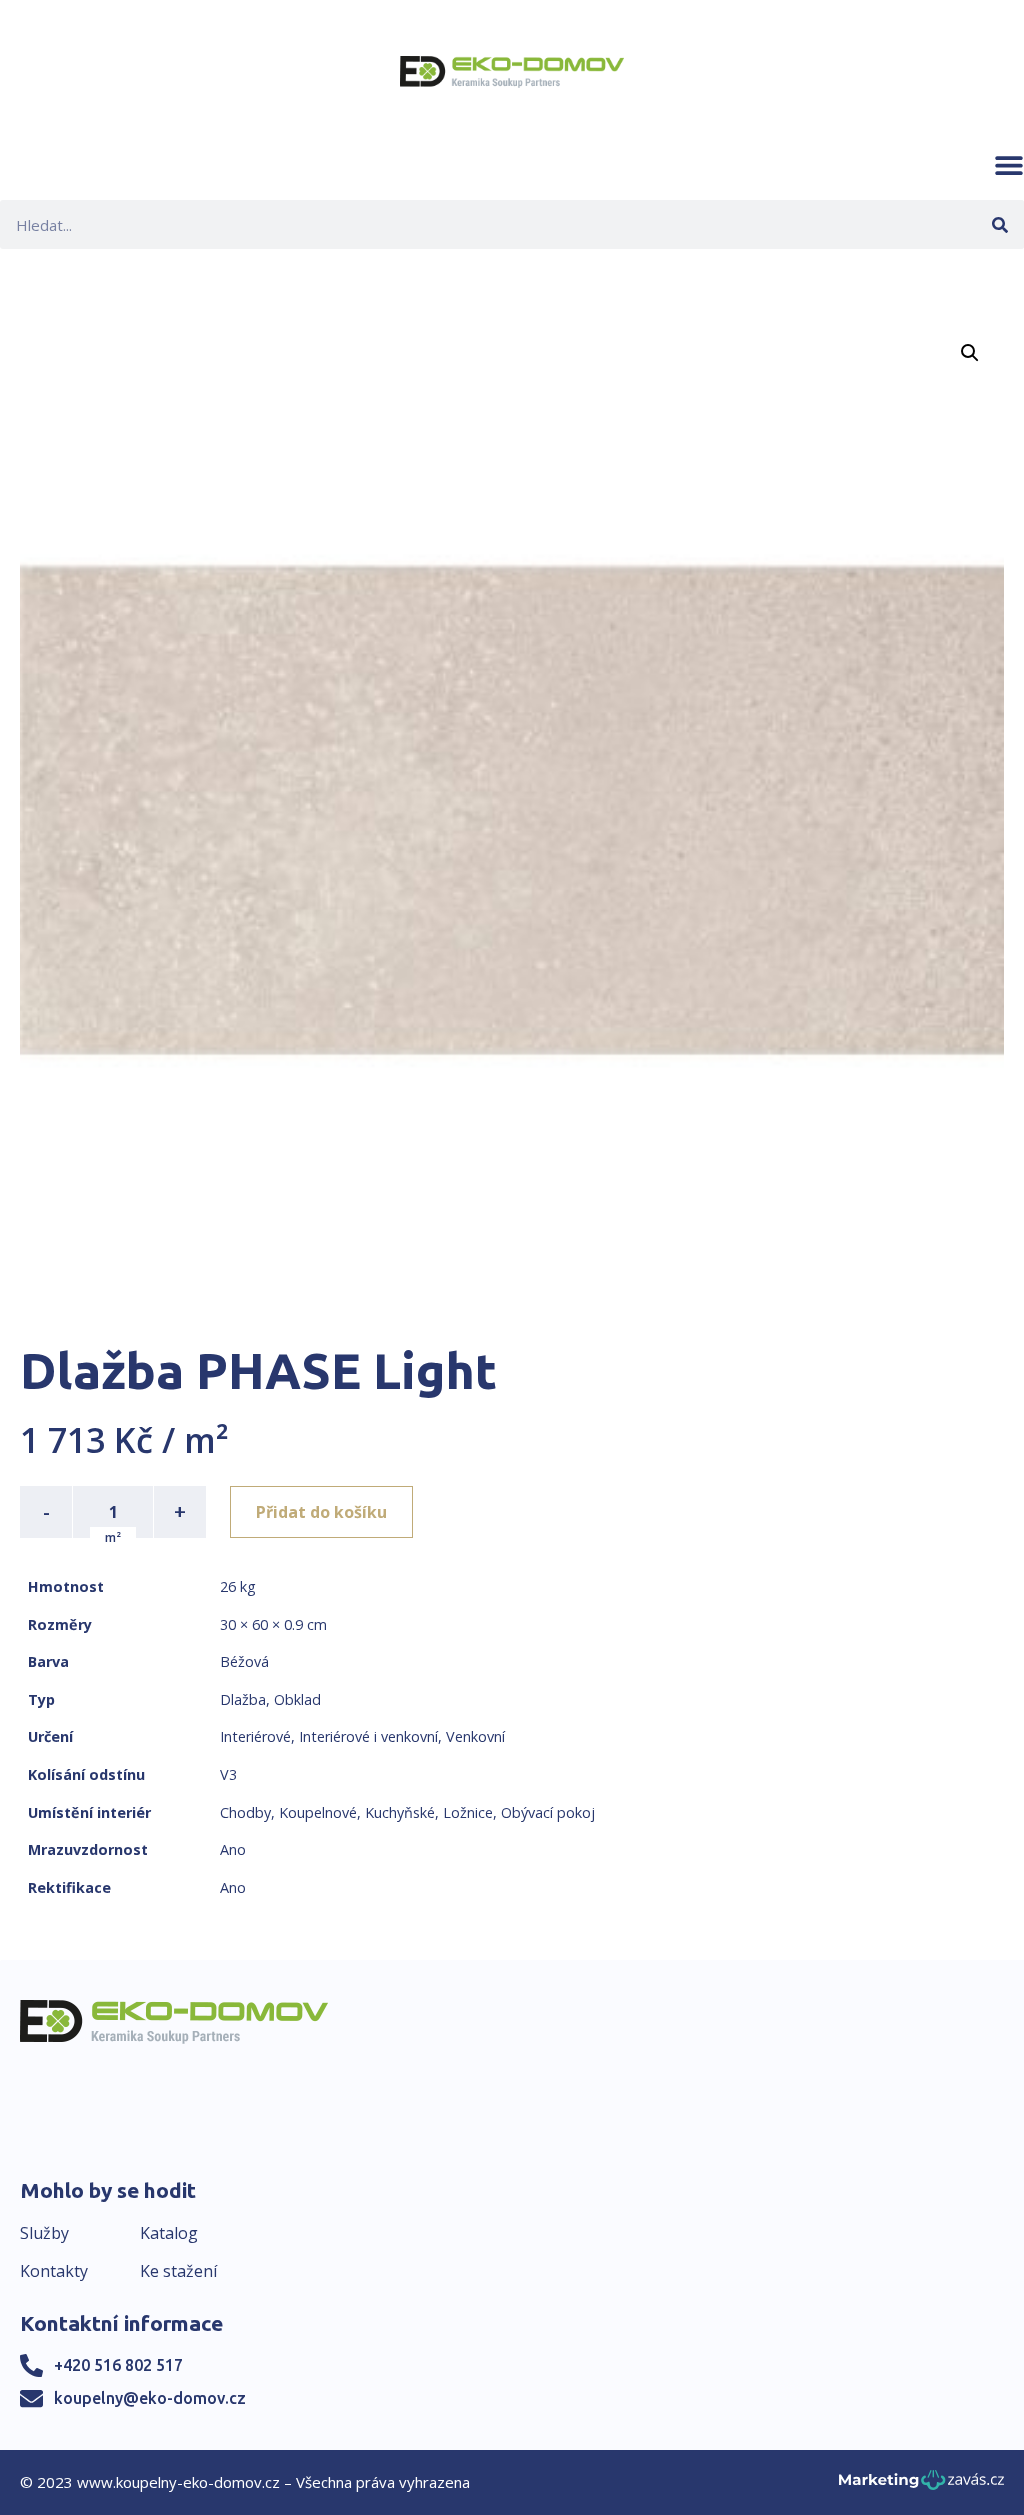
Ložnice (468, 1812)
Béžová (244, 1661)
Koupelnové (318, 1812)
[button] (1009, 165)
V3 (228, 1774)
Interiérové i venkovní (368, 1736)
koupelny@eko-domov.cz (150, 2398)
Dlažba (243, 1699)
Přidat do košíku (321, 1512)
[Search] (999, 224)
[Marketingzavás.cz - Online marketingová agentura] (921, 2485)
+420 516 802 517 (118, 2365)
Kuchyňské (400, 1812)
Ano (233, 1849)
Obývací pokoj (548, 1812)
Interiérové (255, 1736)
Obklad (297, 1699)
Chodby (245, 1812)
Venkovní (475, 1736)
